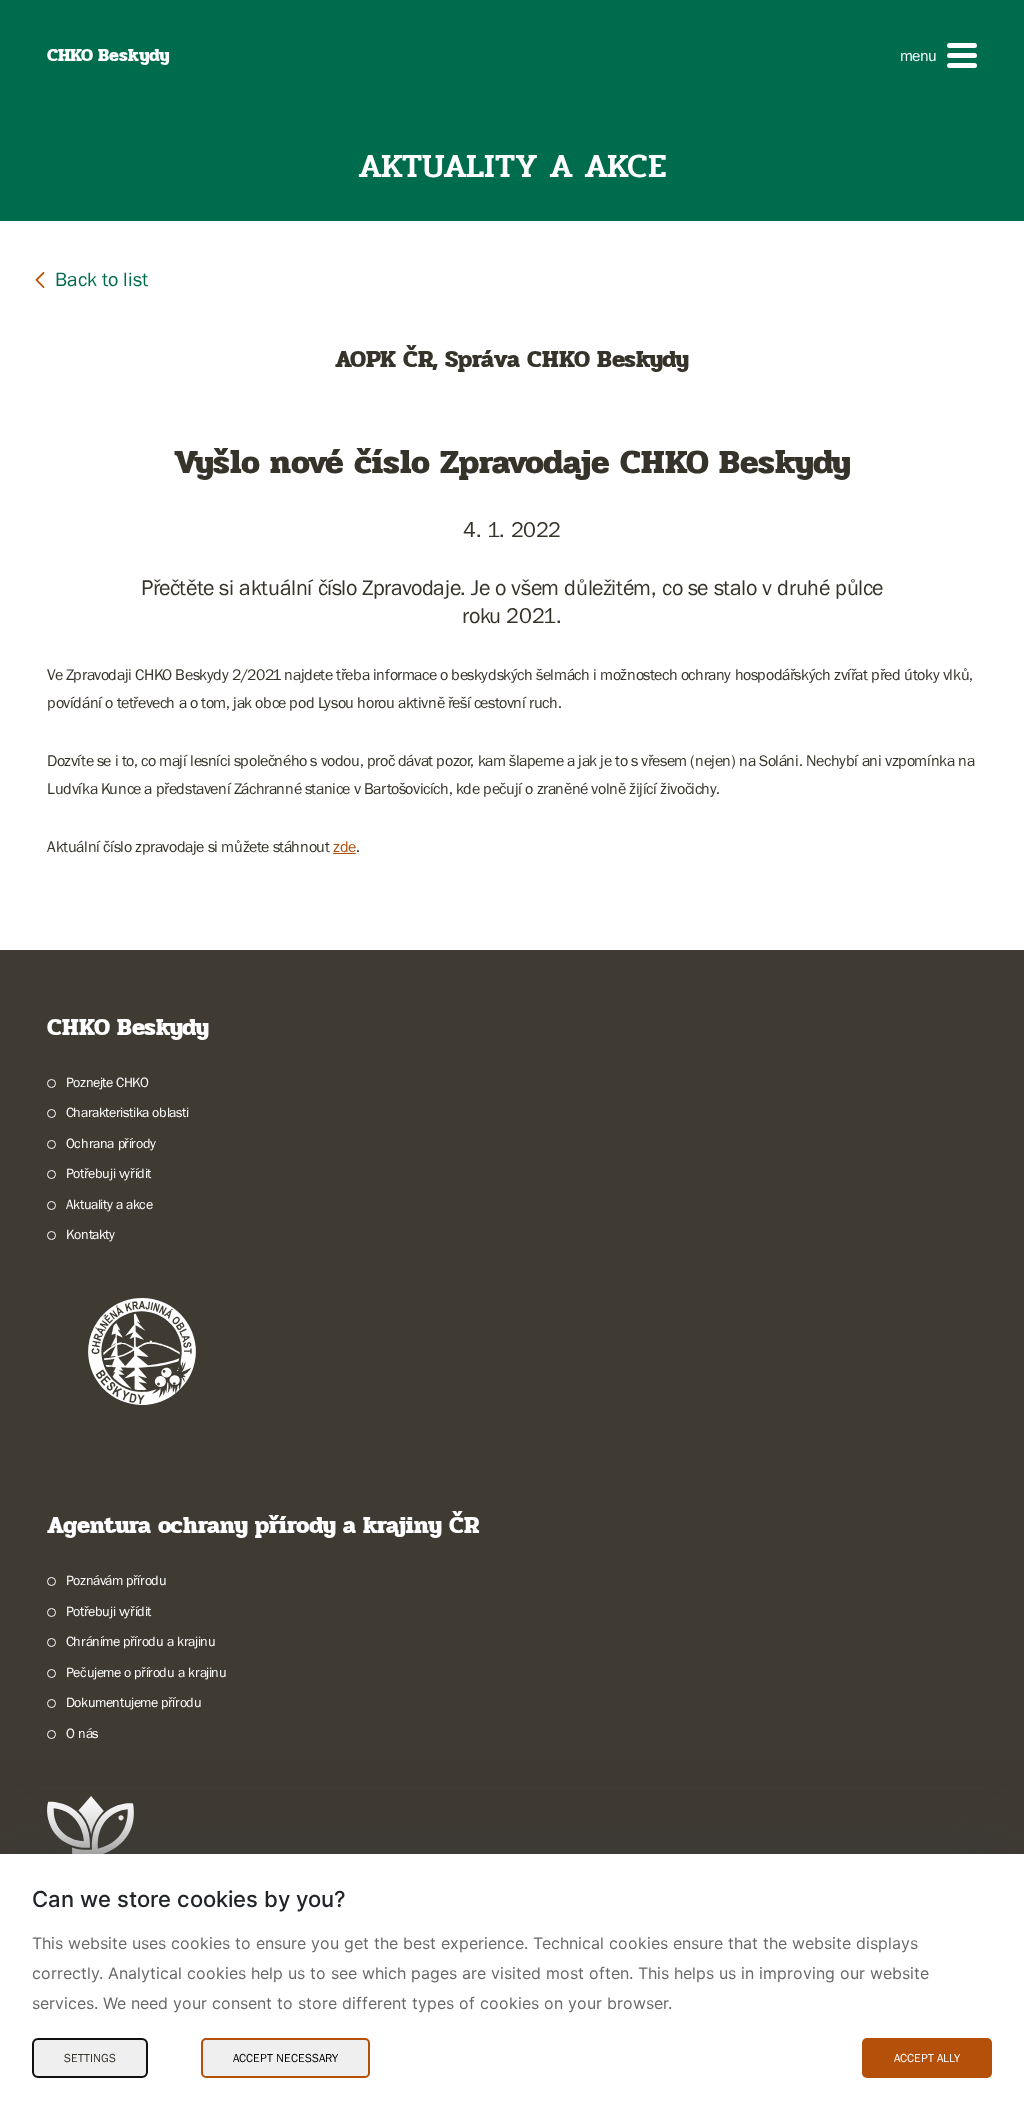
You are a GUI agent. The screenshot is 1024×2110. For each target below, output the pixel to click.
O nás (82, 1733)
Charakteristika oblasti (127, 1112)
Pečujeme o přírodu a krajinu (146, 1672)
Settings (90, 2058)
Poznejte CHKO (107, 1082)
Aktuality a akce (109, 1204)
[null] (90, 278)
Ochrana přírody (111, 1143)
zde (344, 846)
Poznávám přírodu (116, 1580)
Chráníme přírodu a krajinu (140, 1641)
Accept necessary (285, 2058)
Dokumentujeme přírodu (133, 1702)
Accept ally (927, 2058)
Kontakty (90, 1234)
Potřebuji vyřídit (108, 1173)
